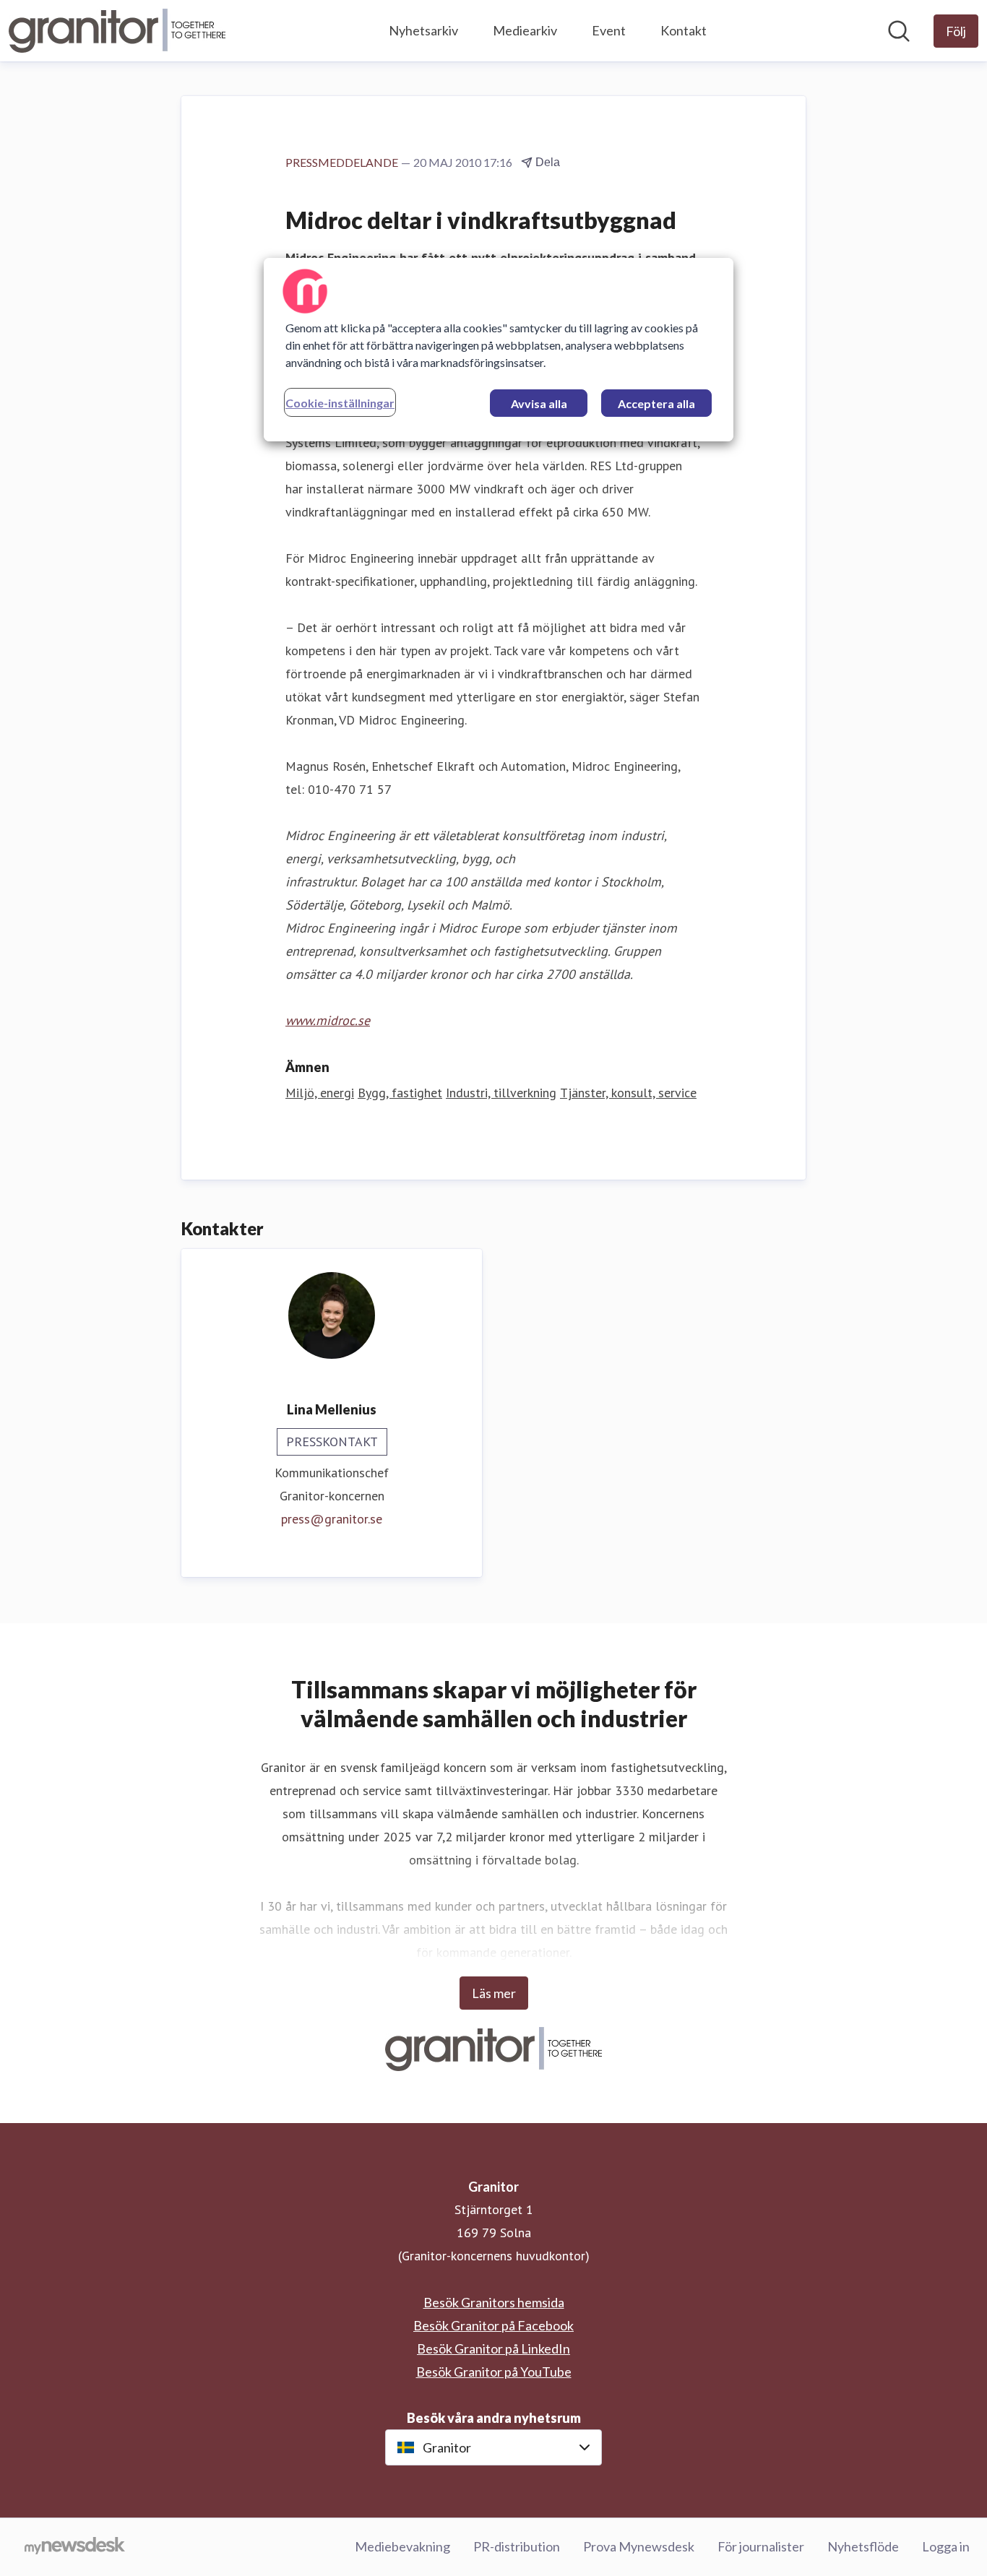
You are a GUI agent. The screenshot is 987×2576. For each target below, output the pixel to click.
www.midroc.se (328, 1020)
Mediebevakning (402, 2546)
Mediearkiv (525, 30)
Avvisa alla (539, 403)
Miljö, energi (320, 1093)
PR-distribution (517, 2546)
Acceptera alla (656, 403)
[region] (499, 350)
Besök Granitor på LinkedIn (493, 2348)
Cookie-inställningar (340, 403)
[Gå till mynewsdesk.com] (75, 2547)
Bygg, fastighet (400, 1093)
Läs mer (494, 1993)
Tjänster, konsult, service (628, 1093)
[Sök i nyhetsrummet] (899, 31)
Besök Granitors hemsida (494, 2302)
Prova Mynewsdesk (639, 2546)
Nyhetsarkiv (423, 30)
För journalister (761, 2546)
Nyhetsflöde (863, 2546)
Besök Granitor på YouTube (494, 2372)
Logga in (946, 2546)
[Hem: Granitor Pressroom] (117, 31)
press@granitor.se (332, 1519)
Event (609, 30)
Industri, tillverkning (501, 1093)
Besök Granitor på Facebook (493, 2325)
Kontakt (684, 30)
